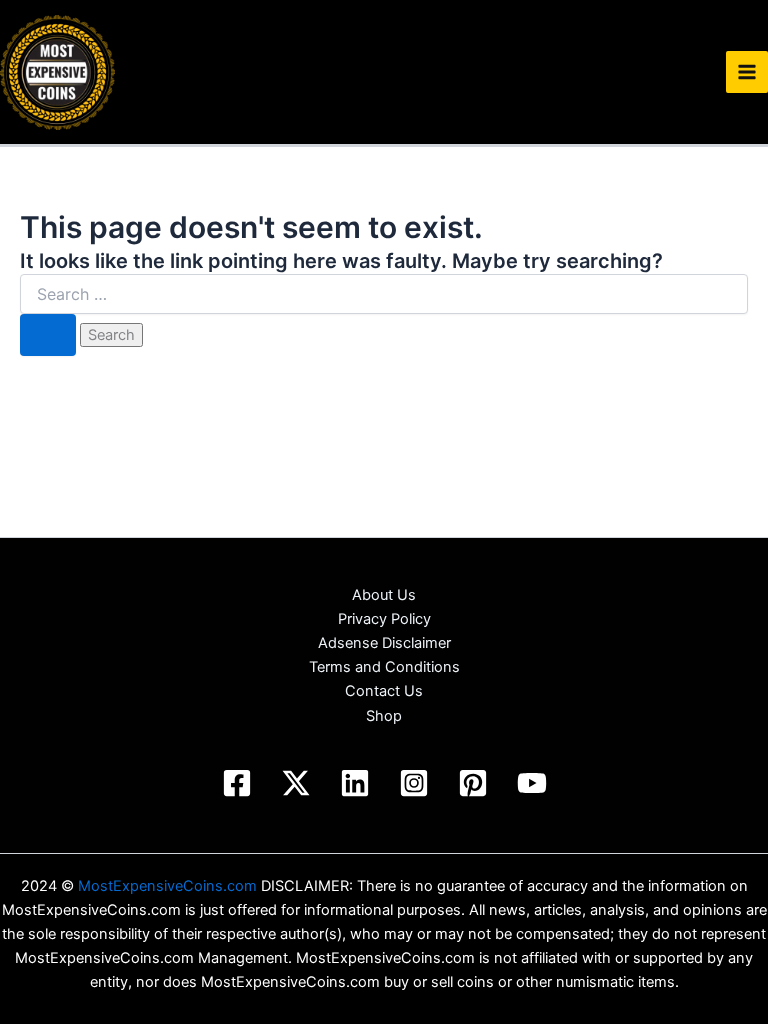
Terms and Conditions (384, 667)
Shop (384, 716)
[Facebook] (237, 783)
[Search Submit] (48, 335)
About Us (384, 595)
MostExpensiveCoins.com (167, 886)
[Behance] (296, 783)
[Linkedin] (355, 783)
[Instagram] (414, 783)
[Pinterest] (473, 783)
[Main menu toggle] (747, 72)
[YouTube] (532, 783)
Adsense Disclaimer (384, 643)
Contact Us (384, 691)
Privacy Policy (384, 619)
